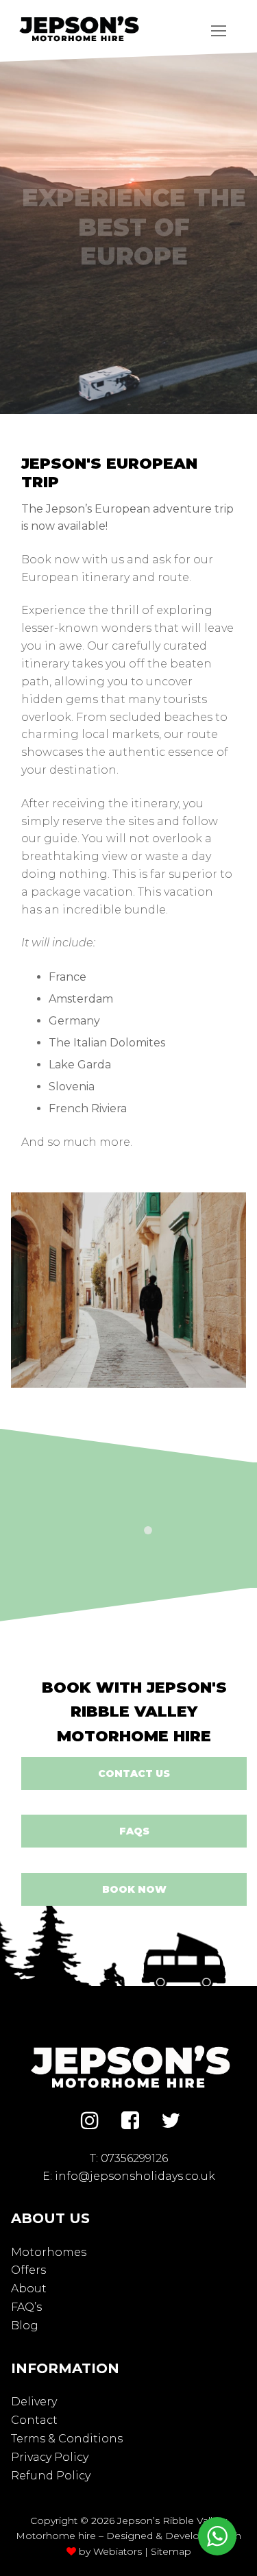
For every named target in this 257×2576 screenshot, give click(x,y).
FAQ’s (26, 2307)
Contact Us (134, 1774)
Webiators (118, 2551)
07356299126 (134, 2158)
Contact (34, 2420)
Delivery (34, 2402)
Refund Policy (51, 2476)
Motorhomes (49, 2252)
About (29, 2289)
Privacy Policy (50, 2457)
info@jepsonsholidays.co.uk (135, 2176)
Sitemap (171, 2551)
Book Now (134, 1889)
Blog (25, 2326)
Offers (28, 2270)
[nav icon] (219, 31)
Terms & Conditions (67, 2439)
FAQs (134, 1831)
